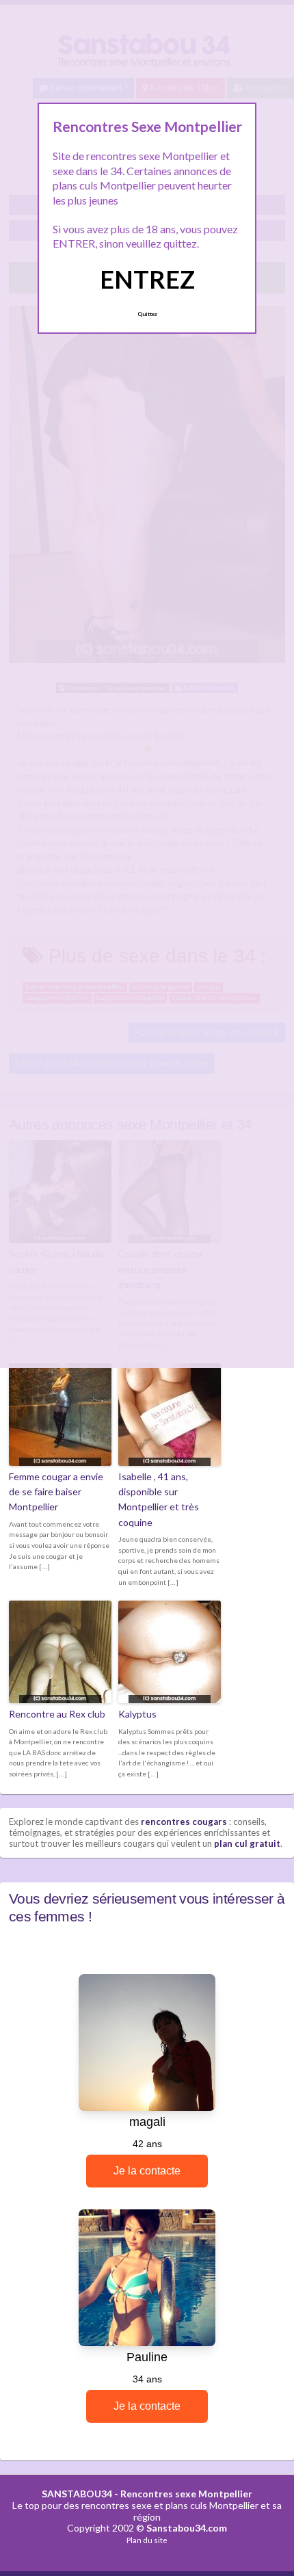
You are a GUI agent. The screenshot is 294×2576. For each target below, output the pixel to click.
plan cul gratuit (247, 1843)
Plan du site (147, 2540)
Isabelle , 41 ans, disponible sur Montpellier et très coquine (159, 1499)
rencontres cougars (184, 1822)
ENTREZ (147, 279)
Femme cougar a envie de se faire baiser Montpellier (56, 1492)
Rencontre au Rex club (57, 1714)
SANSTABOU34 (77, 2494)
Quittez (147, 314)
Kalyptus (137, 1714)
